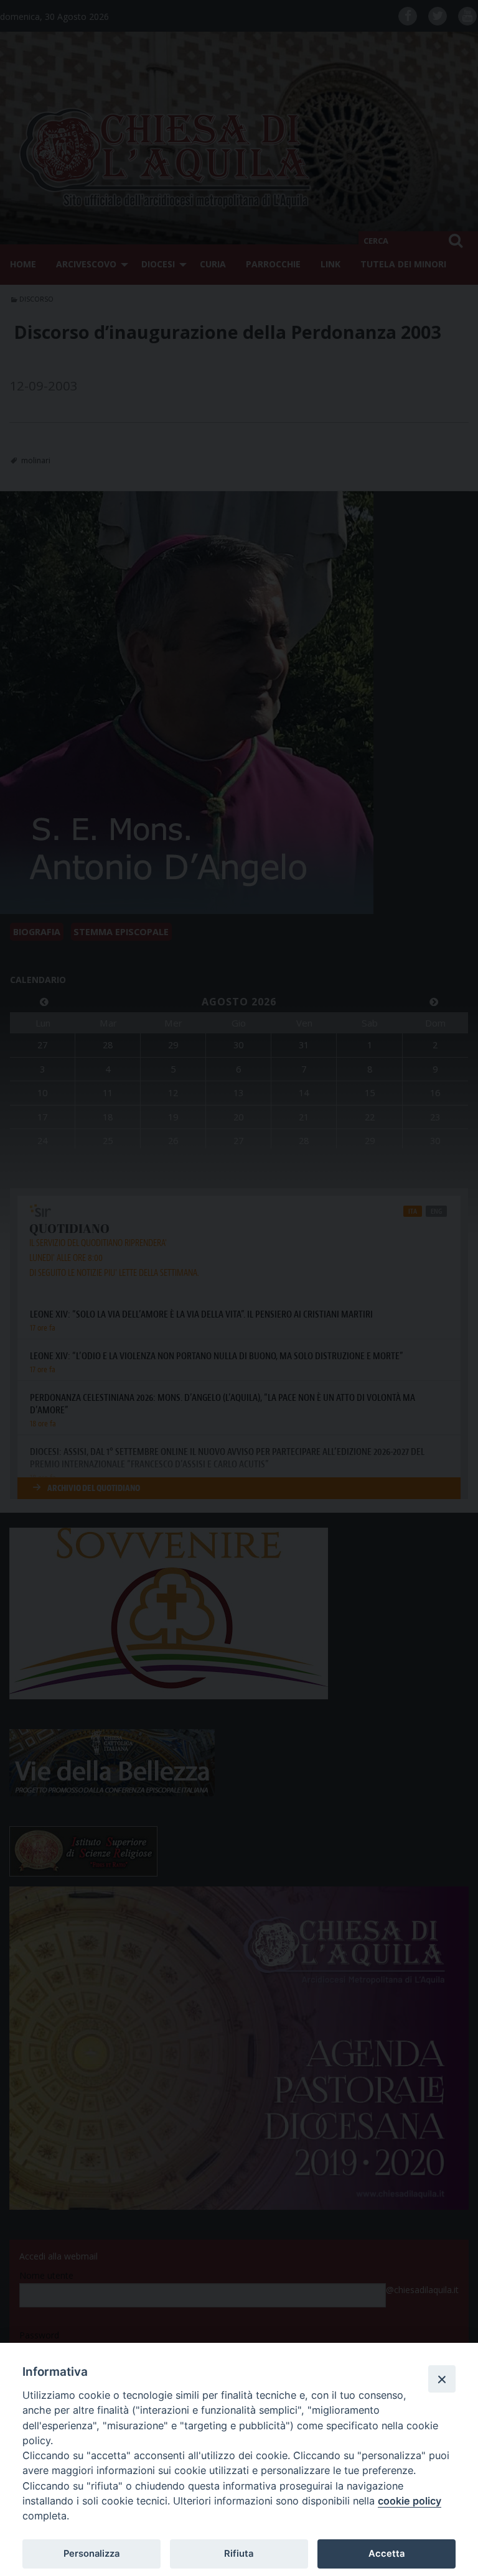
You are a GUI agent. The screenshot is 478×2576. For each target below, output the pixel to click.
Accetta (387, 2554)
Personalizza (91, 2554)
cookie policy (410, 2501)
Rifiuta (239, 2554)
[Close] (442, 2379)
